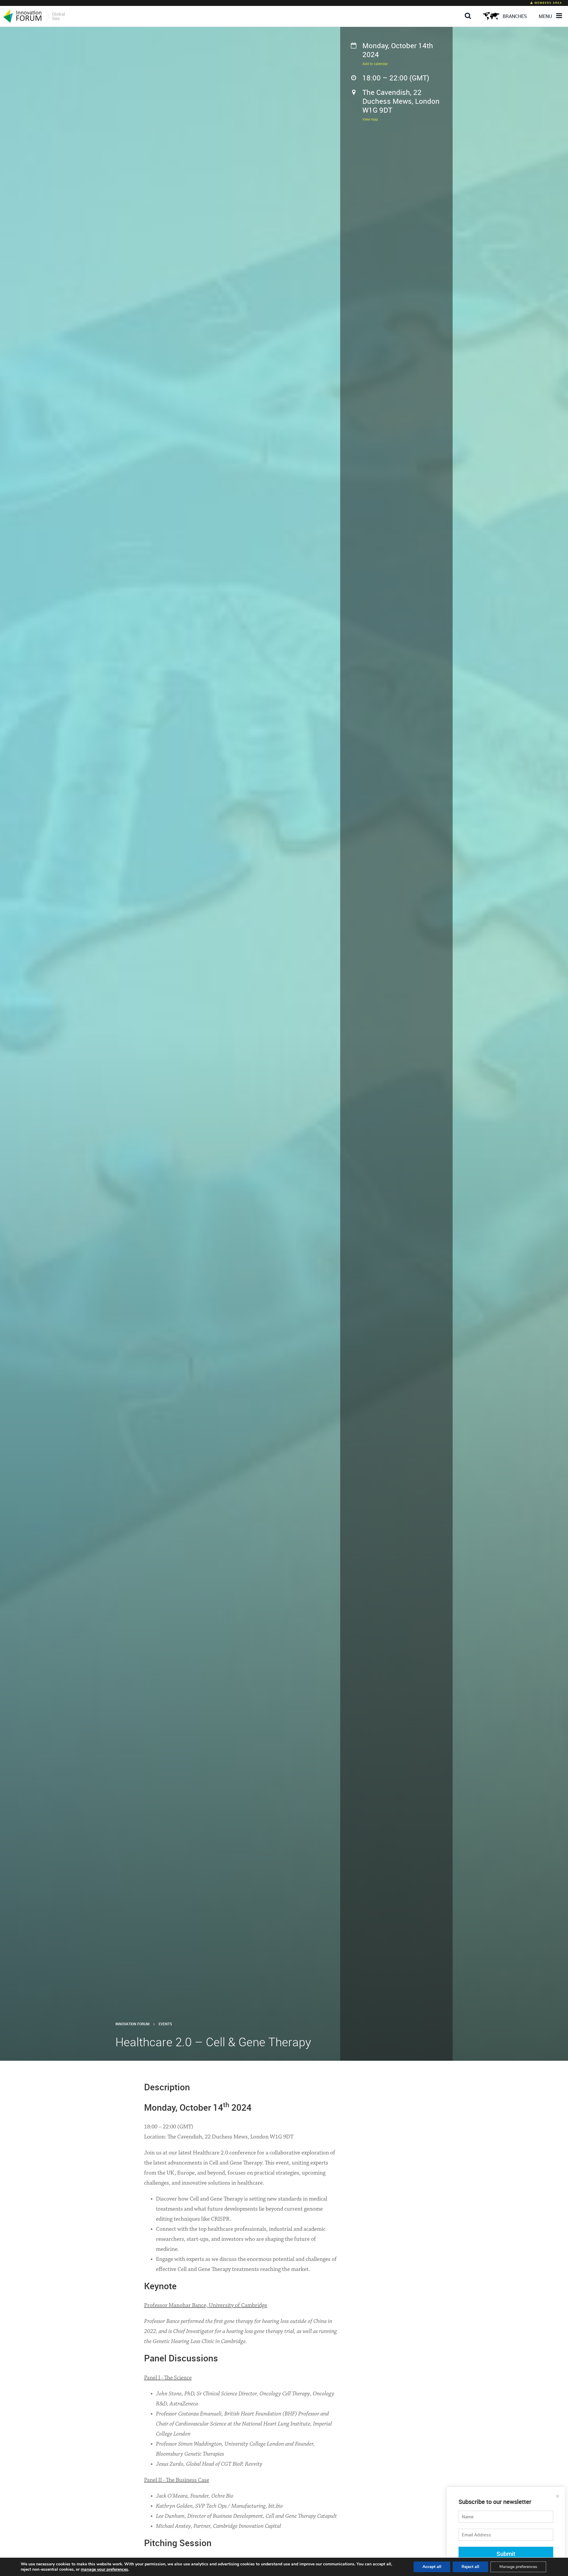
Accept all (432, 2567)
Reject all (470, 2567)
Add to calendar (375, 64)
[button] (469, 11)
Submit (506, 2554)
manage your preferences (104, 2569)
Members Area (548, 3)
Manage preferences (518, 2567)
